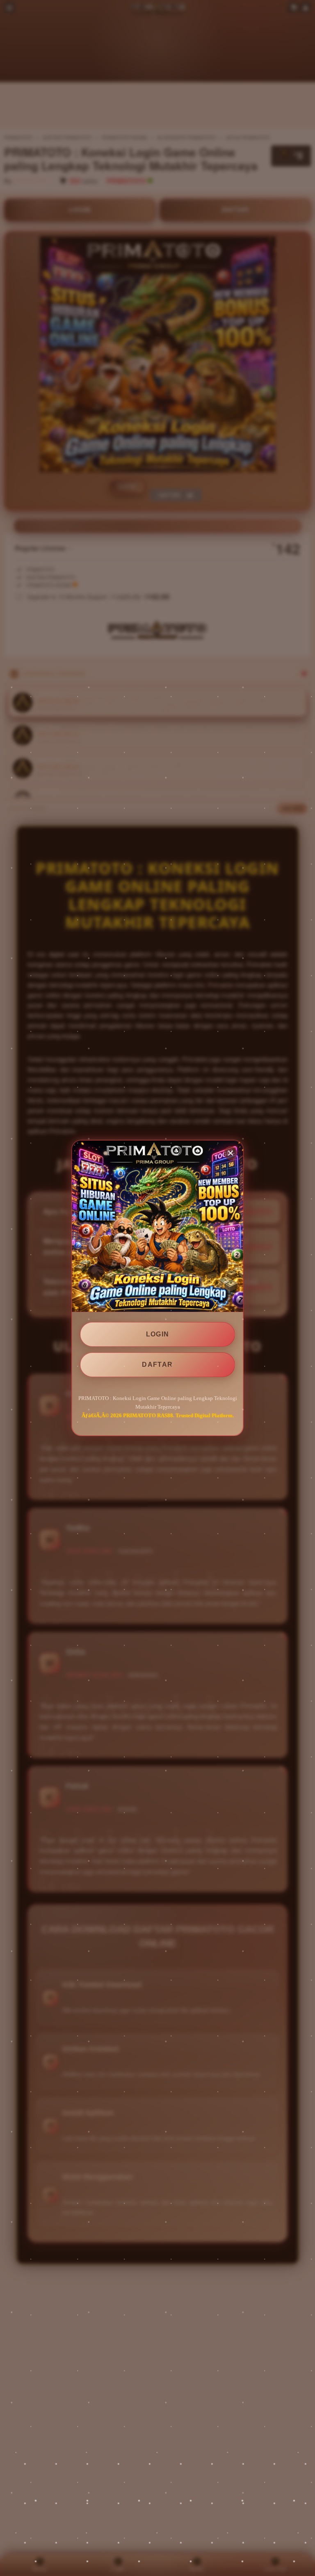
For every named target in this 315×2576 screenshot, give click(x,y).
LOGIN (158, 1334)
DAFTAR (157, 1365)
